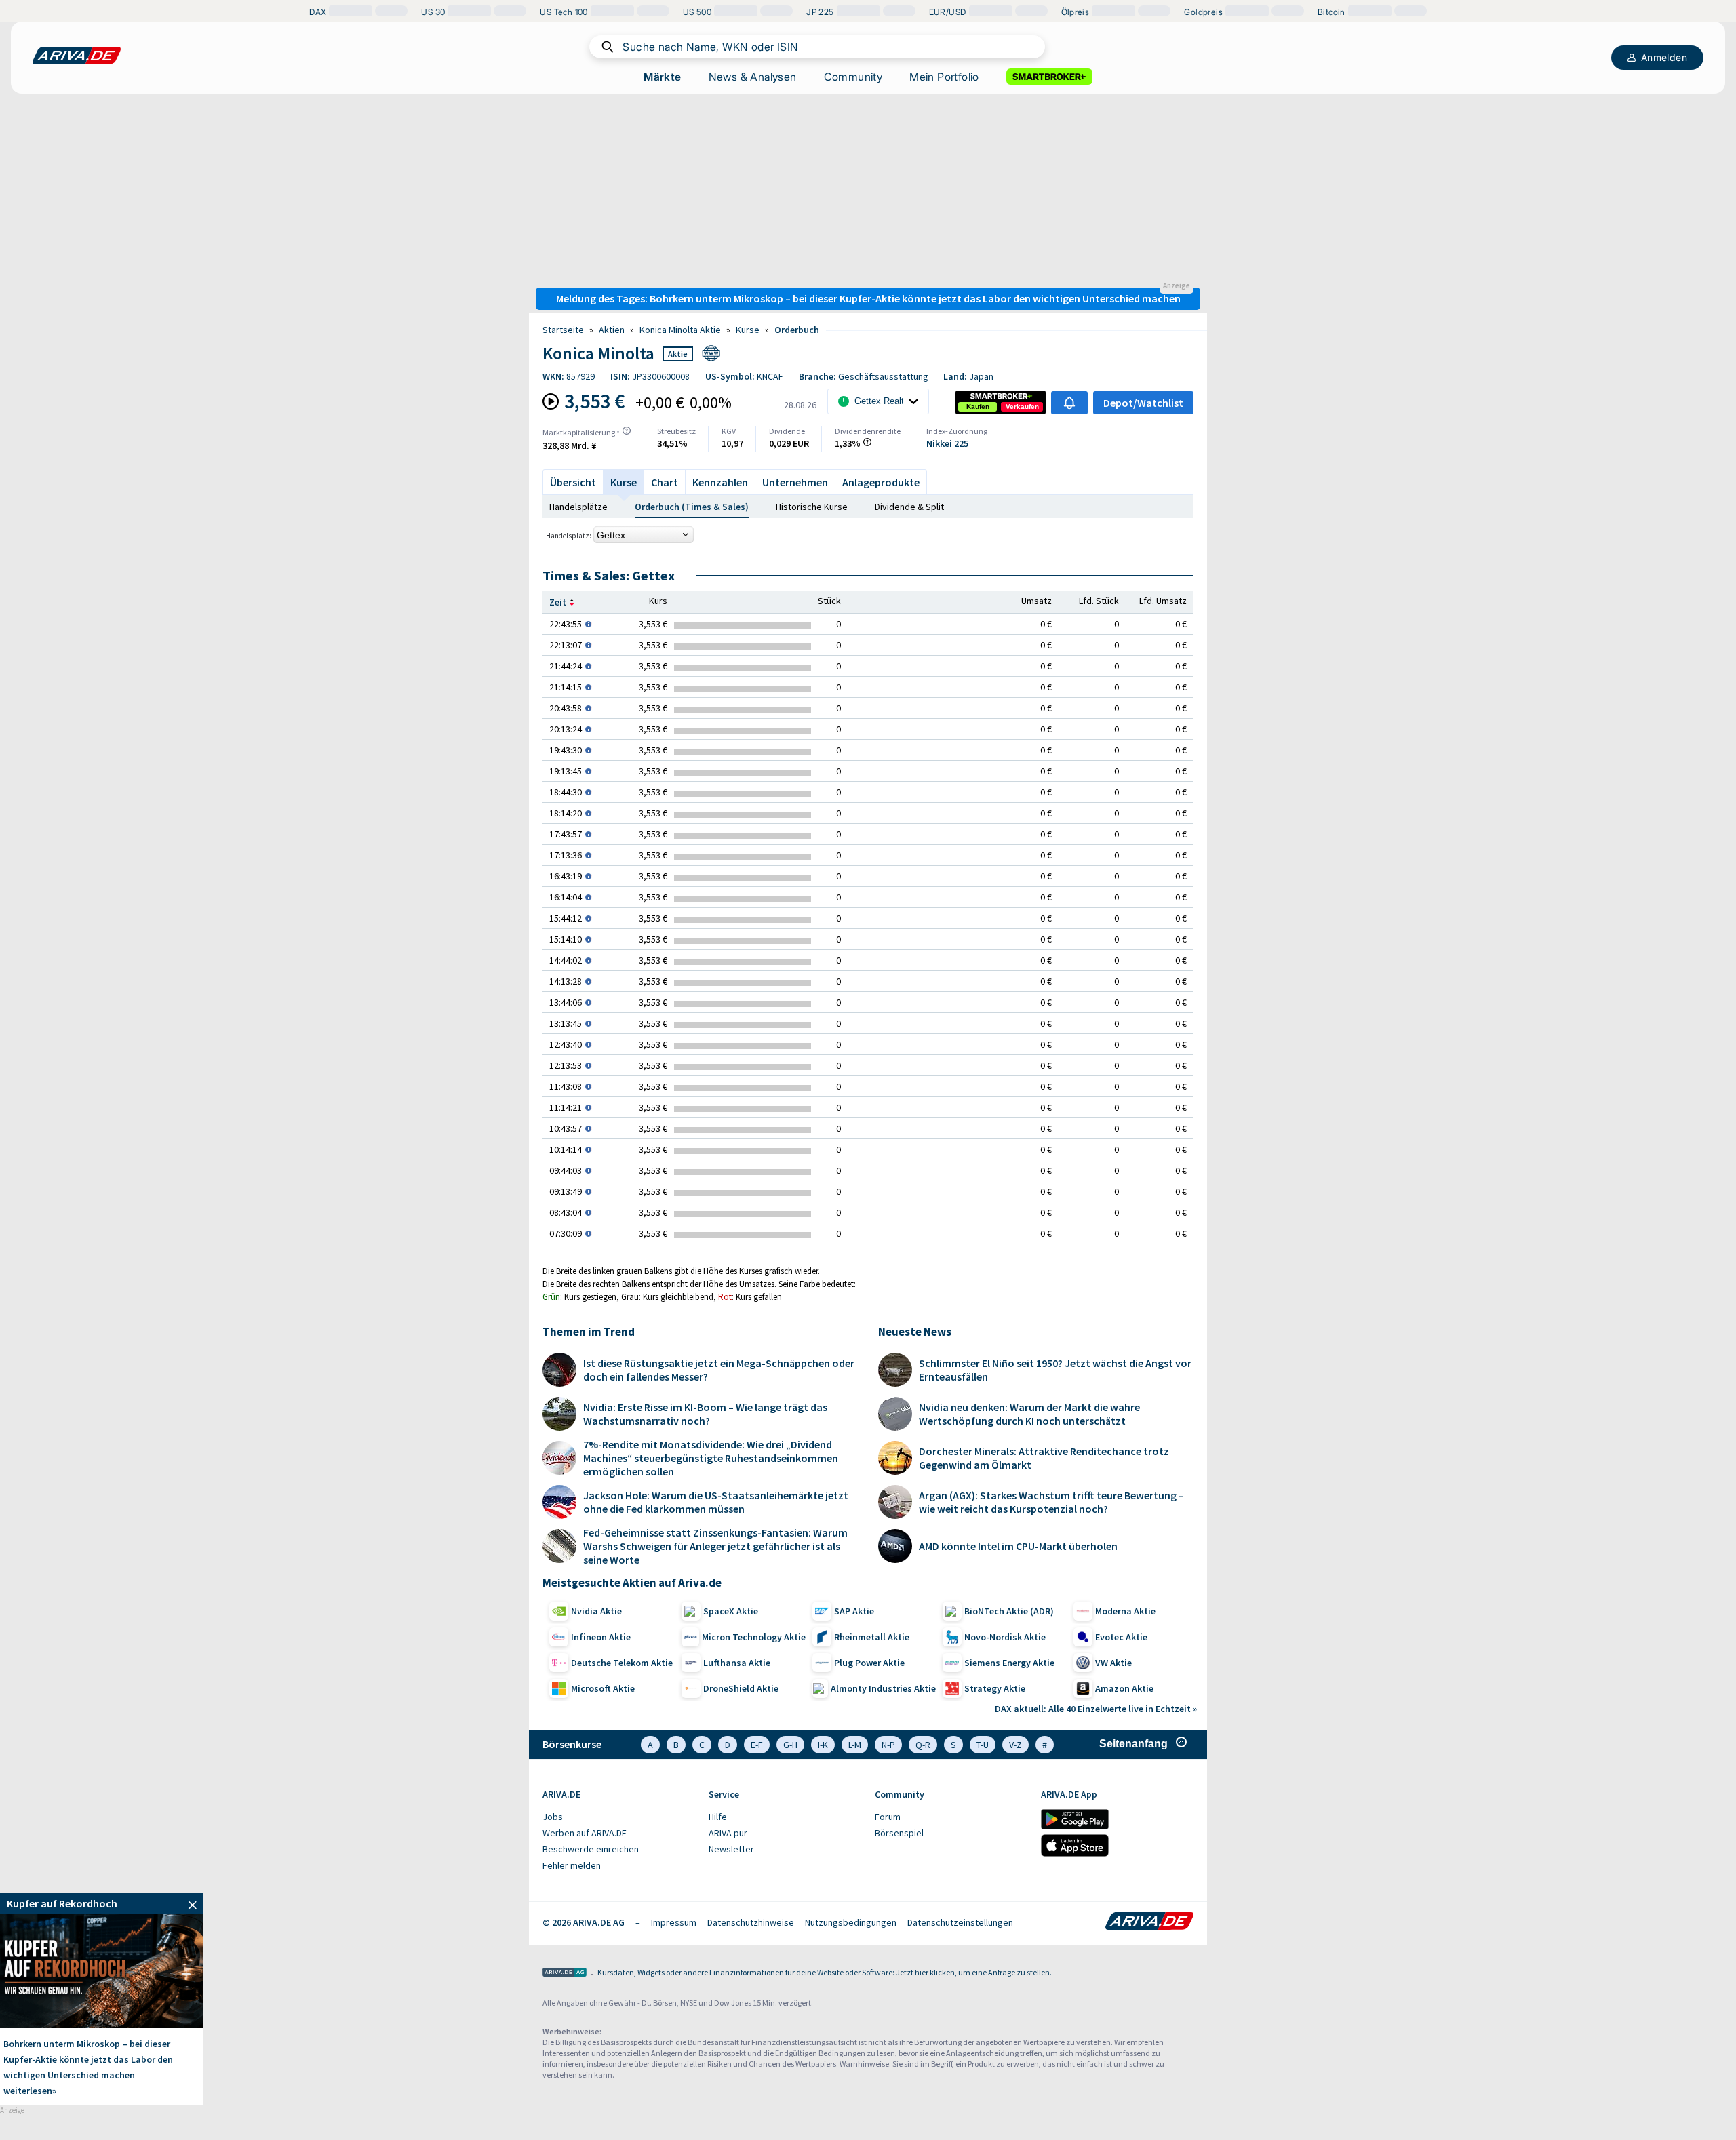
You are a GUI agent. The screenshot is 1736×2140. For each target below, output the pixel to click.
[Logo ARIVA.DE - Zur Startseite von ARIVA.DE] (1149, 1922)
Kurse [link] (748, 330)
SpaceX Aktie (731, 1611)
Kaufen (978, 407)
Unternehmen (795, 482)
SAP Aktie (854, 1611)
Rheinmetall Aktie (872, 1637)
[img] (627, 431)
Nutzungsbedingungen (851, 1922)
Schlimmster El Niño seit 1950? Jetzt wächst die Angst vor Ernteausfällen (1055, 1370)
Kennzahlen (720, 482)
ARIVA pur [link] (728, 1833)
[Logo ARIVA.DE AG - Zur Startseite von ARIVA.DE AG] (565, 1974)
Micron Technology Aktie (754, 1637)
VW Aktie (1113, 1663)
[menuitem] (619, 1817)
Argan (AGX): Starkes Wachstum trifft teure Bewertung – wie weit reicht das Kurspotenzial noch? (1051, 1502)
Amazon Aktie (1124, 1688)
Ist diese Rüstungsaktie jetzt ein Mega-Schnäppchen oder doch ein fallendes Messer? (719, 1370)
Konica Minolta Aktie (680, 330)
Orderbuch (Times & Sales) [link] (692, 507)
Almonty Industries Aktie (883, 1688)
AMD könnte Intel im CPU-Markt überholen (1018, 1546)
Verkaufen (1022, 407)
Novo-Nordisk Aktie (1005, 1637)
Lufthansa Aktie (737, 1663)
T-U (983, 1745)
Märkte (662, 77)
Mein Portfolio (944, 77)
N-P (888, 1745)
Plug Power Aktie (869, 1663)
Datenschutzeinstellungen (960, 1922)
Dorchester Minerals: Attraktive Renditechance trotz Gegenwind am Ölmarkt (1044, 1458)
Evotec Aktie (1121, 1637)
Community (853, 77)
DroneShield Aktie (741, 1688)
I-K (823, 1745)
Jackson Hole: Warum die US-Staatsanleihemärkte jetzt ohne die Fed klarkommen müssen (716, 1502)
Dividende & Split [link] (909, 507)
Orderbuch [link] (797, 330)
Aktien (612, 330)
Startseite (563, 330)
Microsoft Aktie (603, 1688)
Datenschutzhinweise (751, 1922)
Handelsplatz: (569, 536)
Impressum (674, 1922)
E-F (757, 1745)
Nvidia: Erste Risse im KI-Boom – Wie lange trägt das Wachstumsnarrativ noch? (705, 1414)
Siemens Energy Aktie (1009, 1663)
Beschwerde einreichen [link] (591, 1849)
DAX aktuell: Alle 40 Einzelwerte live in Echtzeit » (1096, 1709)
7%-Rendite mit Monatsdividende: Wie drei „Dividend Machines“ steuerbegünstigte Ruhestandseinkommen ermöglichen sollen (711, 1458)
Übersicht (573, 482)
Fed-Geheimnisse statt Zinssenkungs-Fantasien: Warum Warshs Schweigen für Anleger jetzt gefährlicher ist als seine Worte (715, 1546)
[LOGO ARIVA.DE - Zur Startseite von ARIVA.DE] (77, 56)
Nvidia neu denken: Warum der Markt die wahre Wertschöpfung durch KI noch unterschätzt (1029, 1414)
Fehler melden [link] (572, 1865)
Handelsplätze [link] (578, 507)
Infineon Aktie (601, 1637)
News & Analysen (753, 77)
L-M (855, 1745)
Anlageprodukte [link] (881, 482)
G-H (790, 1745)
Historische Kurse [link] (812, 507)
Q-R (923, 1745)
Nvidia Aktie (596, 1611)
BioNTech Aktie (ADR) (1009, 1611)
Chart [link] (665, 482)
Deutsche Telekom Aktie (622, 1663)
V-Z (1015, 1745)
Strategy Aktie (995, 1688)
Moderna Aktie (1125, 1611)
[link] (978, 407)
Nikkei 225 (947, 443)
